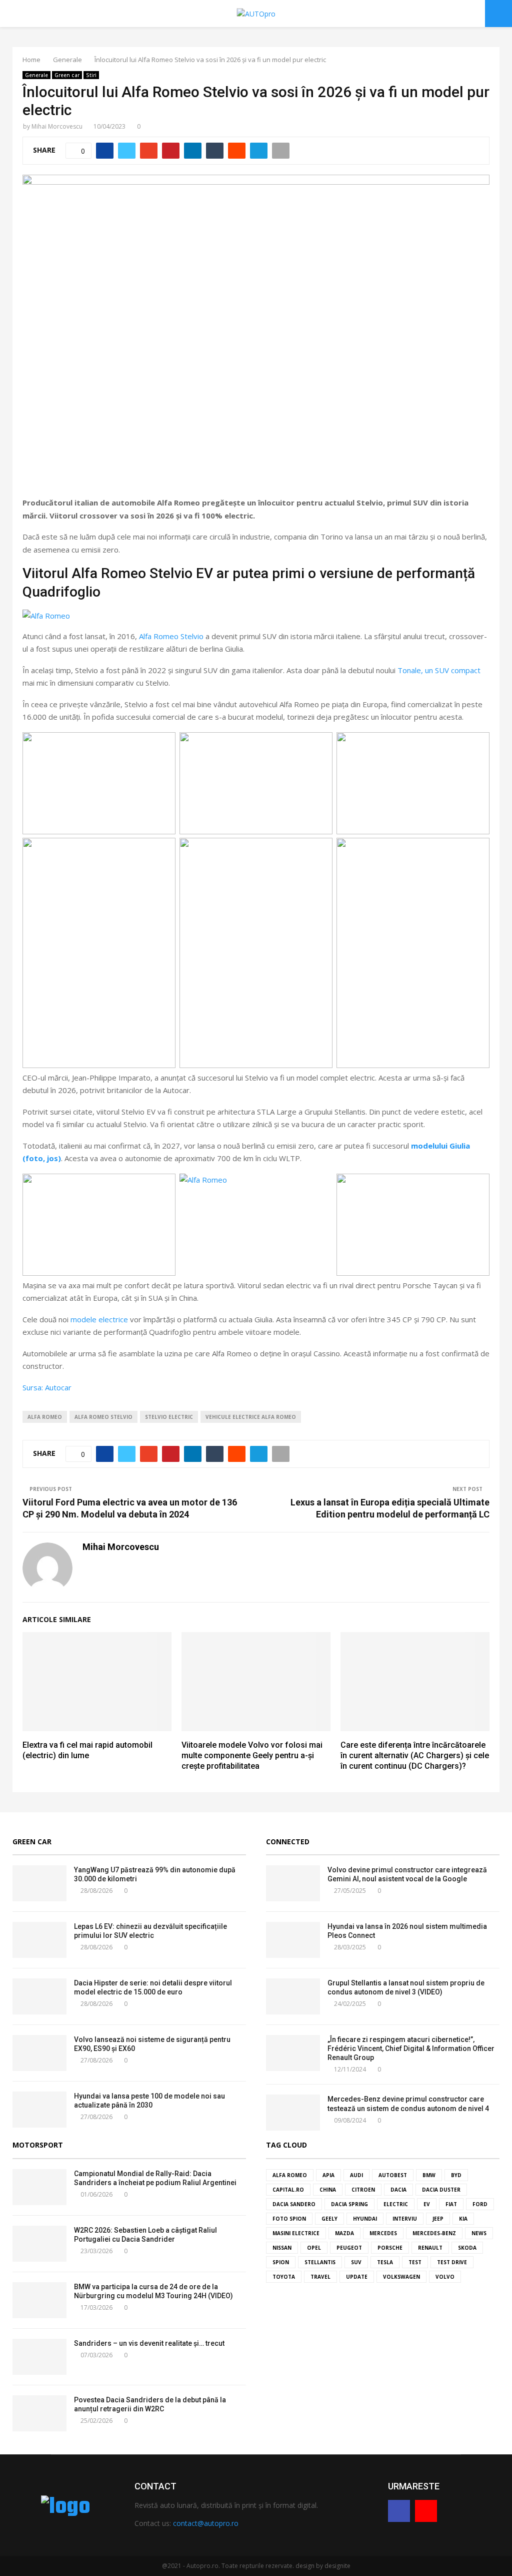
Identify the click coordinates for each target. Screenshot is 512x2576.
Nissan (282, 2248)
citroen (363, 2190)
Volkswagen (401, 2277)
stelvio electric (169, 1417)
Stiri (91, 75)
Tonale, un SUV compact (439, 670)
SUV (356, 2262)
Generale (36, 75)
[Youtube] (426, 2511)
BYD (456, 2175)
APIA (328, 2175)
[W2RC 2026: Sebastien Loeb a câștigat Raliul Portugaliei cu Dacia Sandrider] (39, 2244)
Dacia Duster (441, 2190)
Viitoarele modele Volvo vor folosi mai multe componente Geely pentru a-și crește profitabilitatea (252, 1755)
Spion (281, 2262)
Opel (314, 2248)
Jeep (438, 2219)
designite (337, 2566)
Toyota (284, 2277)
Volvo (445, 2277)
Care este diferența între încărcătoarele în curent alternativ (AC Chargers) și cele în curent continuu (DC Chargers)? (415, 1755)
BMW (429, 2175)
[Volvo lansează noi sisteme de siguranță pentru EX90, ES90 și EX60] (39, 2053)
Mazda (344, 2233)
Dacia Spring (349, 2204)
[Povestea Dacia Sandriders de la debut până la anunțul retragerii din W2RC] (39, 2413)
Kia (463, 2219)
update (357, 2277)
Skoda (467, 2248)
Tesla (385, 2262)
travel (320, 2277)
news (479, 2233)
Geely (329, 2219)
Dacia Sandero (294, 2204)
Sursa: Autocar (47, 1387)
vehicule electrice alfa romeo (251, 1417)
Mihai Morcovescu (57, 126)
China (328, 2190)
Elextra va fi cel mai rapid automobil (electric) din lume (87, 1750)
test (415, 2262)
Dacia (398, 2190)
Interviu (405, 2219)
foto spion (289, 2219)
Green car (67, 75)
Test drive (452, 2262)
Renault (430, 2248)
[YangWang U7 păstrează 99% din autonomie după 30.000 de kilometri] (39, 1883)
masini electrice (296, 2233)
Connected (288, 1842)
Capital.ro (288, 2190)
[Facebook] (399, 2511)
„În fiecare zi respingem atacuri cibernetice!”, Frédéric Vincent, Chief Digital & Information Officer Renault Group (411, 2048)
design (305, 2566)
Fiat (451, 2204)
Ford (480, 2204)
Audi (356, 2175)
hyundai (365, 2219)
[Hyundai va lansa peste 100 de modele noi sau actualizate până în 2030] (39, 2110)
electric (396, 2204)
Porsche (390, 2248)
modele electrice (99, 1319)
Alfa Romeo (45, 1417)
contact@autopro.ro (206, 2523)
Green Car (32, 1842)
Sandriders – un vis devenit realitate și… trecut (149, 2343)
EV (427, 2204)
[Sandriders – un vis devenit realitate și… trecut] (39, 2357)
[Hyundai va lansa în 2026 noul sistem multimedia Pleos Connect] (293, 1940)
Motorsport (38, 2145)
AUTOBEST (393, 2175)
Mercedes (383, 2233)
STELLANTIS (320, 2262)
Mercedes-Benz (434, 2233)
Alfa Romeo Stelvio (171, 636)
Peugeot (349, 2248)
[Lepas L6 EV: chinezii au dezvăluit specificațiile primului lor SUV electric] (39, 1940)
